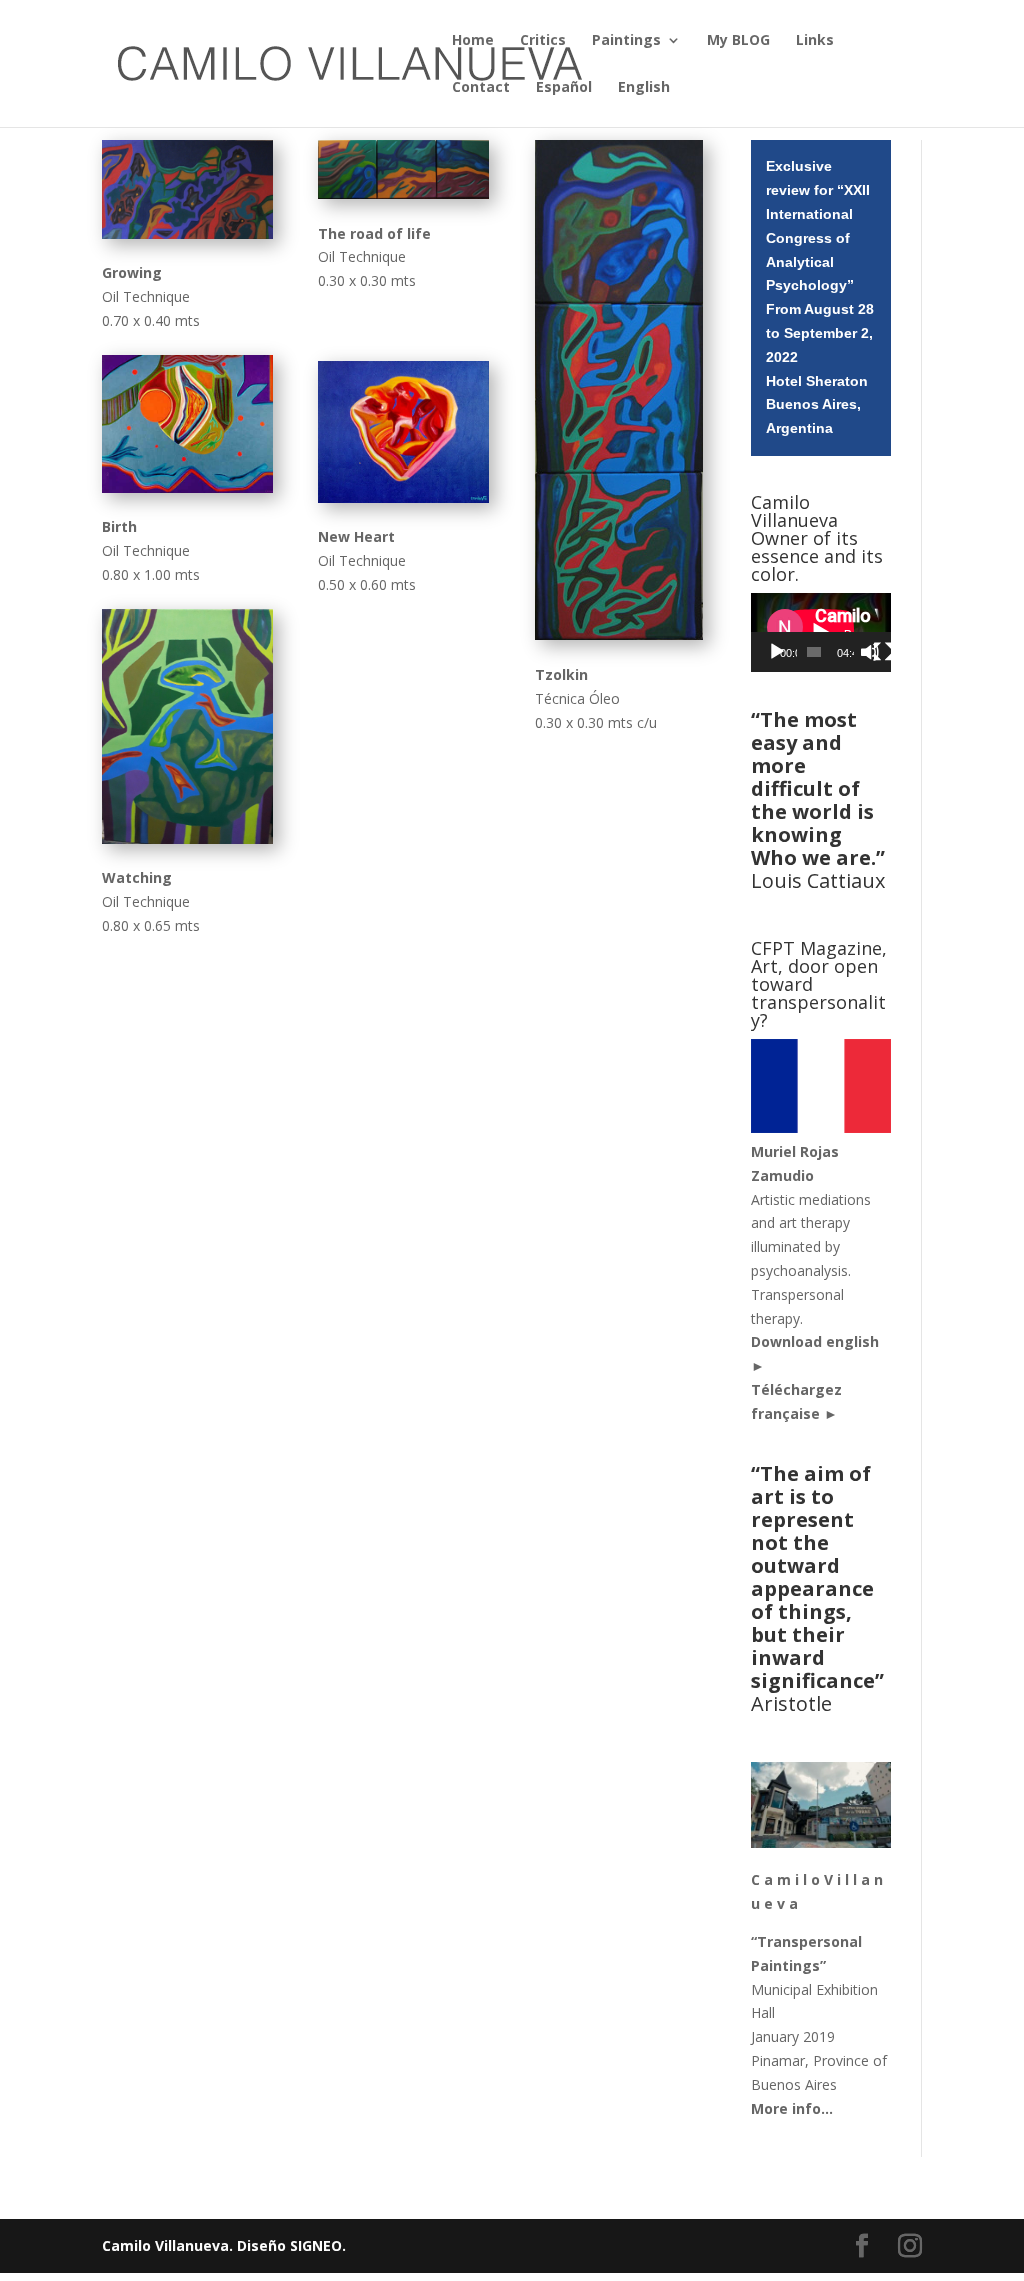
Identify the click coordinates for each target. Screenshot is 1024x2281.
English (644, 88)
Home (473, 41)
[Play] (777, 652)
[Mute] (870, 652)
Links (815, 41)
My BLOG (738, 41)
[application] (821, 632)
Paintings (626, 41)
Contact (481, 88)
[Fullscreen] (883, 652)
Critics (543, 41)
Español (564, 88)
